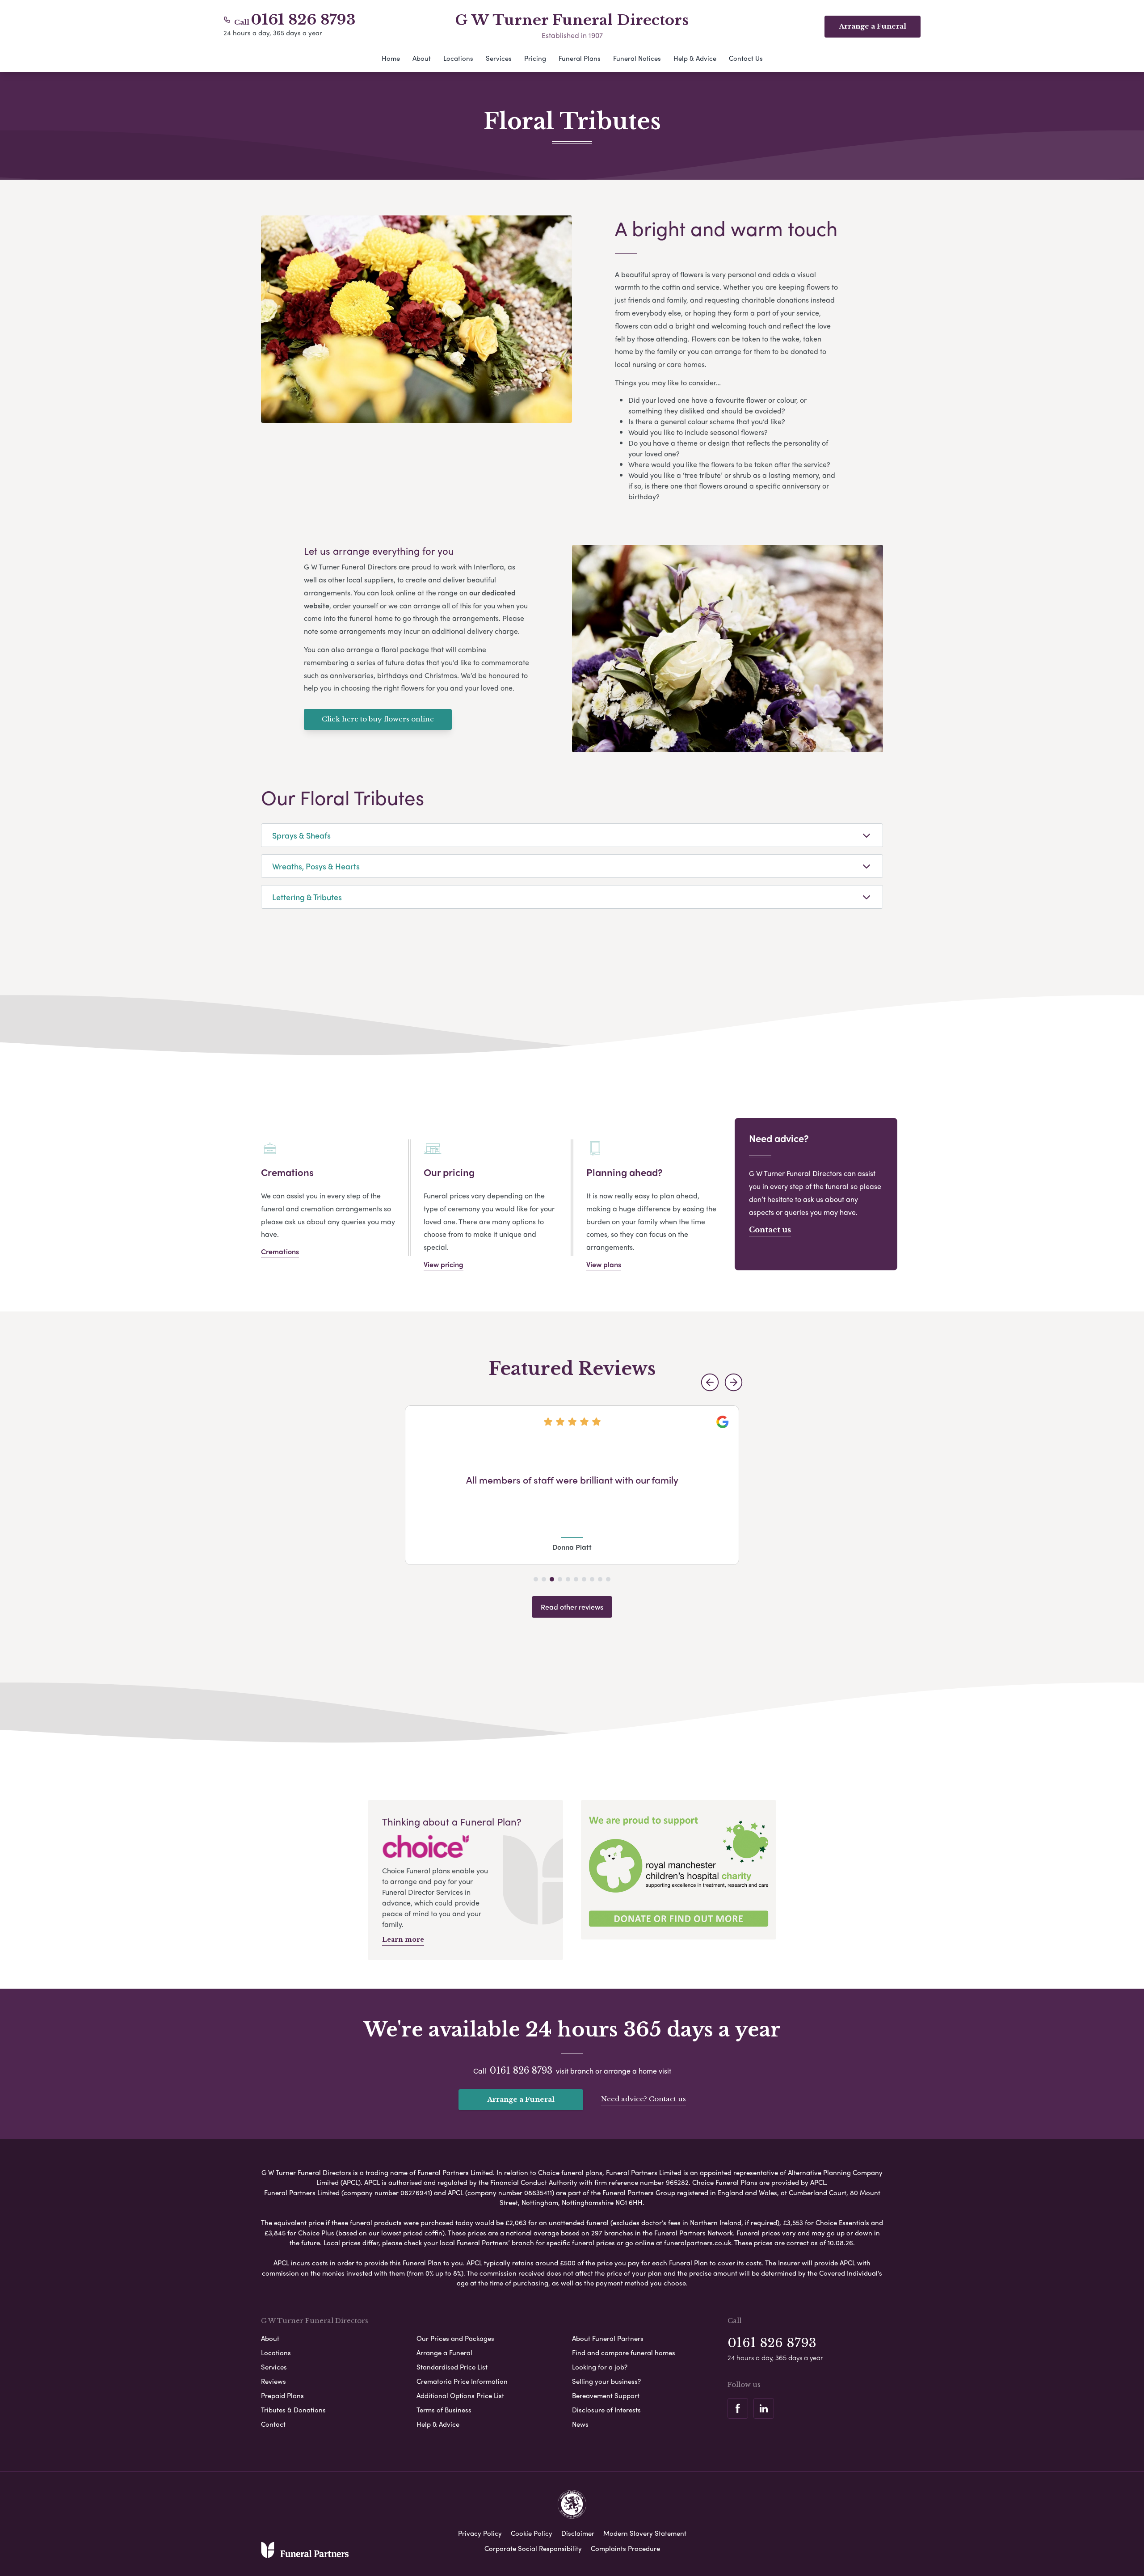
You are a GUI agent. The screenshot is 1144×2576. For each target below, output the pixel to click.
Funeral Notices (637, 58)
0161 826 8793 (303, 20)
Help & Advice (695, 58)
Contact (273, 2424)
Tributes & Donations (293, 2410)
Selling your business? (606, 2381)
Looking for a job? (600, 2367)
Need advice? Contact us (643, 2099)
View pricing (444, 1264)
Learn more (403, 1939)
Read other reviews (572, 1607)
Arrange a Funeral (521, 2099)
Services (499, 58)
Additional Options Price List (460, 2395)
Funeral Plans (580, 58)
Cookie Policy (532, 2533)
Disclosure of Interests (606, 2410)
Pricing (535, 58)
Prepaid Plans (282, 2395)
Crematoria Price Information (462, 2381)
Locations (458, 58)
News (580, 2424)
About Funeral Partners (608, 2338)
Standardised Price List (452, 2367)
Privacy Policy (480, 2533)
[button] (710, 1382)
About (422, 58)
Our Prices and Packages (455, 2338)
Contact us (770, 1230)
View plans (604, 1264)
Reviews (273, 2381)
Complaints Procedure (625, 2548)
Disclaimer (578, 2533)
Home (391, 58)
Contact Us (746, 58)
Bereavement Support (606, 2395)
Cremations (280, 1251)
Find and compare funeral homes (624, 2353)
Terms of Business (444, 2410)
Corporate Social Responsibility (533, 2548)
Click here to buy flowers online (378, 719)
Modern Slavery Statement (645, 2533)
